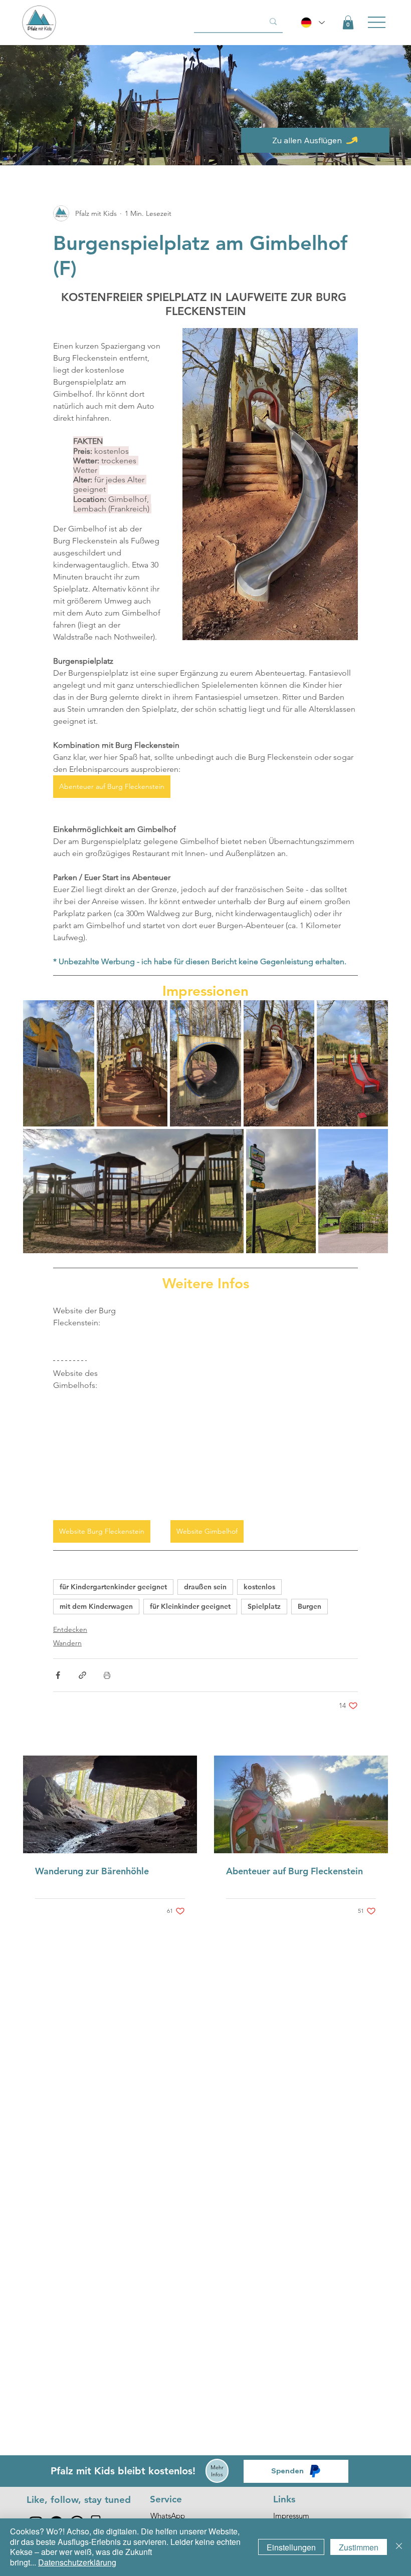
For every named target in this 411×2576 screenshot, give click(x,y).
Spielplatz (264, 1606)
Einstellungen (291, 2547)
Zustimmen (359, 2547)
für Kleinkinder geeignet (190, 1606)
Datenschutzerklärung (77, 2562)
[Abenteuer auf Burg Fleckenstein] (301, 1804)
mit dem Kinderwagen (96, 1606)
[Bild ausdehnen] (59, 1063)
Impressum (291, 2516)
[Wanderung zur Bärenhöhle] (110, 1804)
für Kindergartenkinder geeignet (113, 1587)
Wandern (67, 1643)
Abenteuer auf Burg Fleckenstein (294, 1871)
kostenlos (259, 1587)
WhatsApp (168, 2516)
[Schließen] (399, 2547)
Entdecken (70, 1629)
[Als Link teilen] (82, 1675)
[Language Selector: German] (313, 23)
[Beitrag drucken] (107, 1675)
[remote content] (258, 1406)
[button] (348, 22)
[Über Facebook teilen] (58, 1675)
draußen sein (205, 1587)
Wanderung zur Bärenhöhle (92, 1871)
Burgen (310, 1606)
